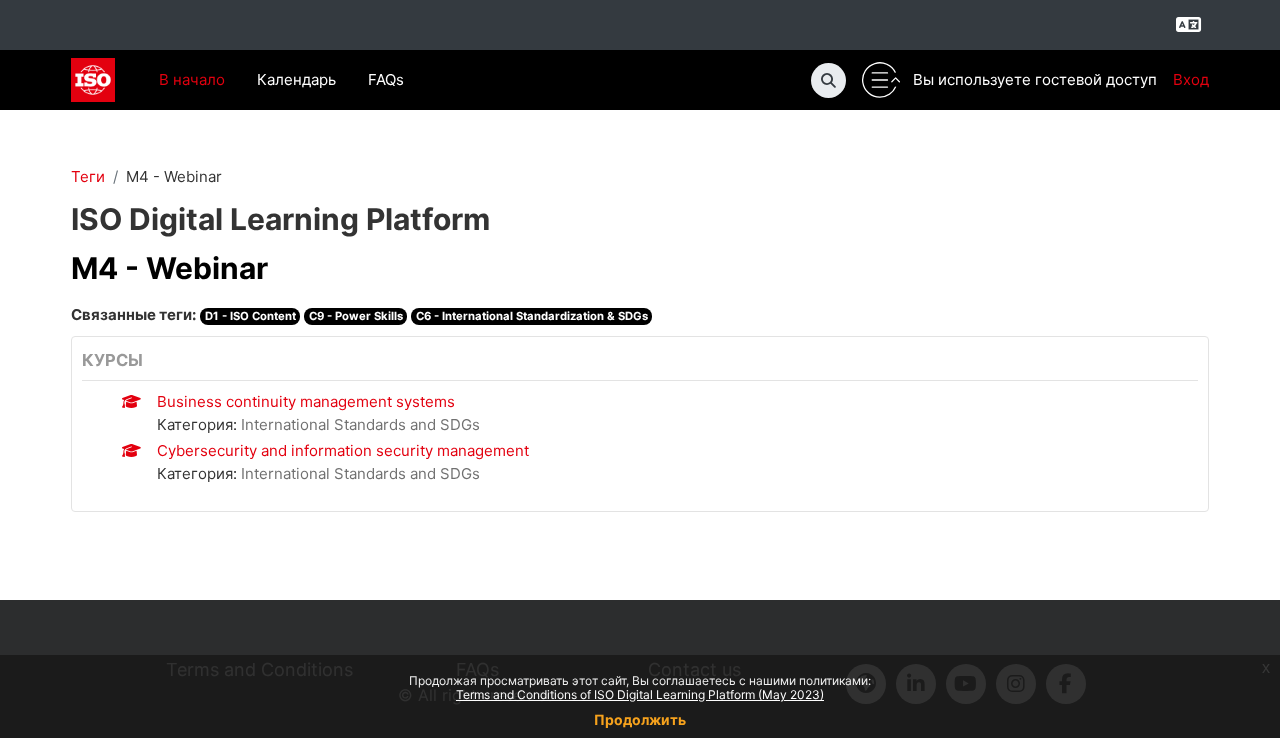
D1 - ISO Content (250, 316)
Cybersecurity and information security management (343, 450)
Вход (1191, 79)
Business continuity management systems (306, 401)
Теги (88, 176)
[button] (828, 80)
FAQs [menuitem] (386, 79)
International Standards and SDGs (360, 424)
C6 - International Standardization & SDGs (532, 316)
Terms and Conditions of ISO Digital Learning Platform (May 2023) (640, 694)
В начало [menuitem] (192, 79)
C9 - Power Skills (356, 316)
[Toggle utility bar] (881, 80)
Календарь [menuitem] (296, 79)
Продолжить (640, 719)
